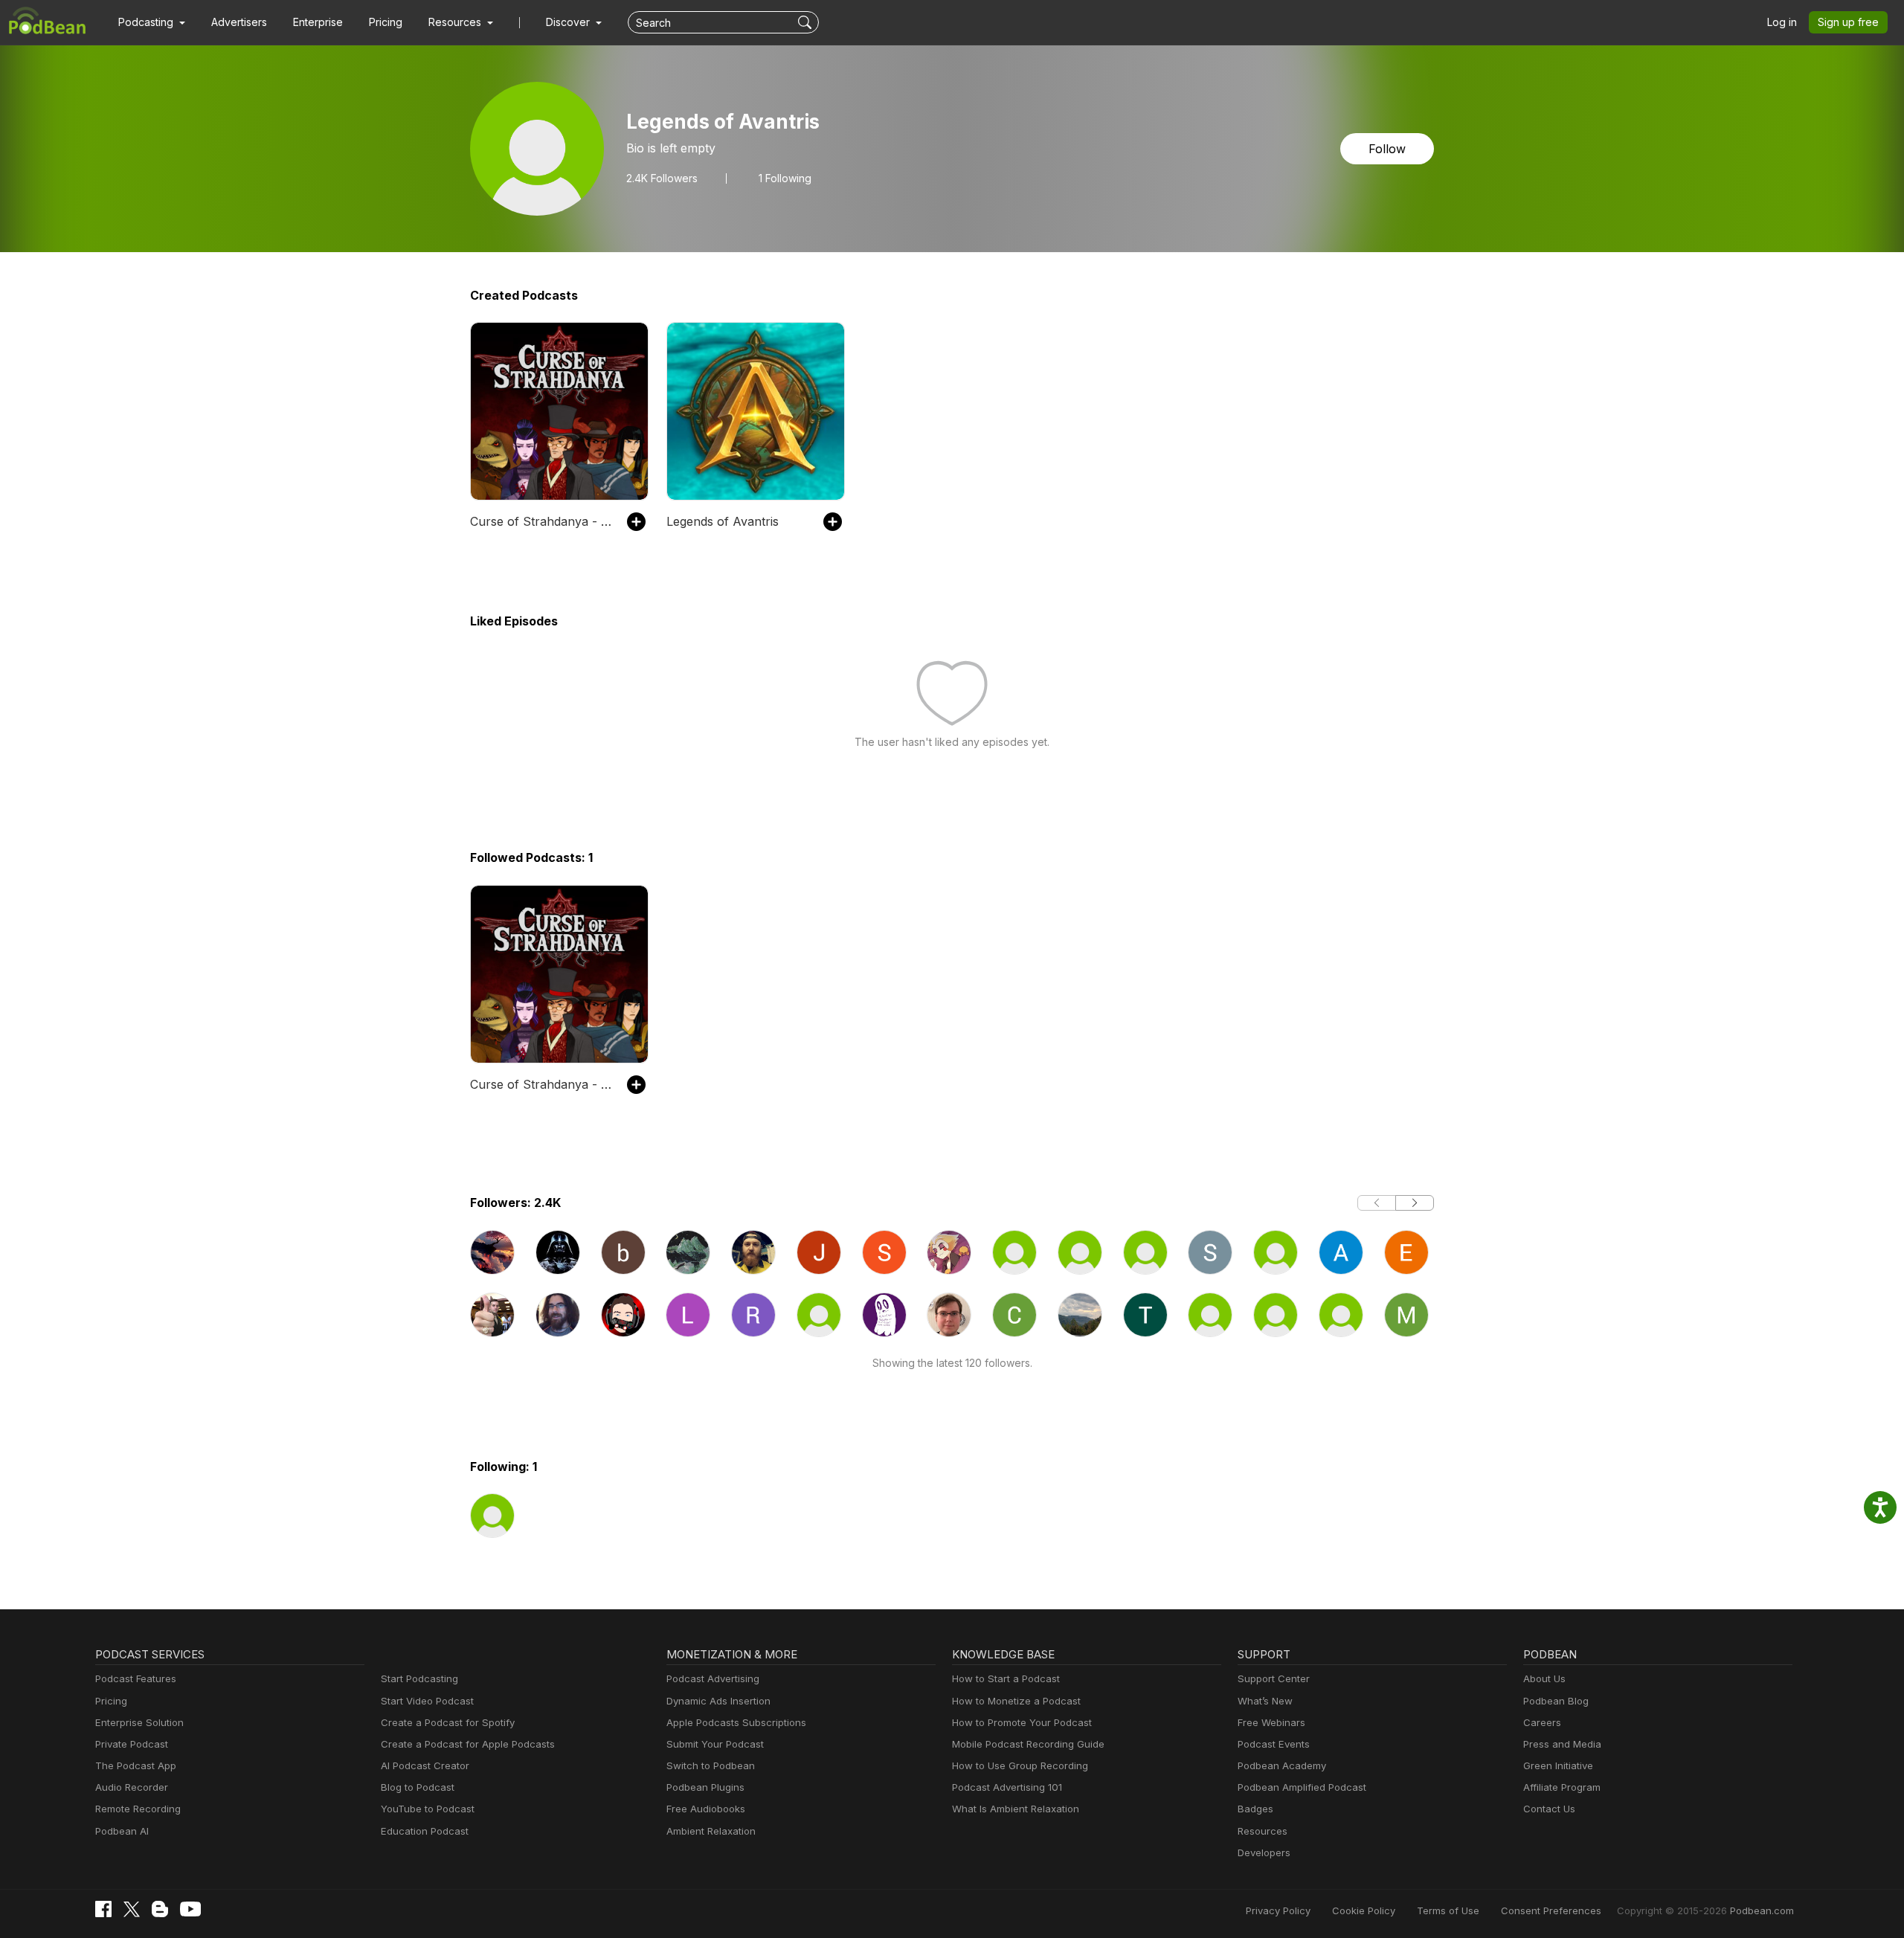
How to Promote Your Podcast (1022, 1722)
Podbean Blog (1556, 1701)
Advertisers (239, 22)
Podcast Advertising (713, 1678)
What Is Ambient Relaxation (1016, 1809)
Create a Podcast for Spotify (448, 1722)
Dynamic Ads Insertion (718, 1701)
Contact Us (1549, 1809)
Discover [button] (569, 22)
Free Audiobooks (706, 1809)
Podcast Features (136, 1678)
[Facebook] (103, 1909)
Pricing (386, 22)
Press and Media (1562, 1744)
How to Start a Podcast (1006, 1678)
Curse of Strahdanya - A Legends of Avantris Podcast (541, 521)
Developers (1264, 1852)
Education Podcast (425, 1831)
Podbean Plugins (705, 1787)
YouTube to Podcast (428, 1809)
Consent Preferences (1551, 1910)
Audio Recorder (132, 1787)
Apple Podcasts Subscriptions (736, 1722)
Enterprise (318, 22)
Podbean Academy (1282, 1765)
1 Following (785, 178)
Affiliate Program (1562, 1787)
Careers (1542, 1722)
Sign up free (1848, 22)
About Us (1544, 1678)
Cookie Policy (1364, 1910)
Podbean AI (122, 1831)
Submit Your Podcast (715, 1744)
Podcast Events (1274, 1744)
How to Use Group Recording (1020, 1765)
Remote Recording (138, 1809)
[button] (152, 22)
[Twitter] (132, 1909)
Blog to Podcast (418, 1787)
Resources (1263, 1831)
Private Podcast (132, 1744)
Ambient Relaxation (711, 1831)
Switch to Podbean (711, 1765)
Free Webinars (1271, 1722)
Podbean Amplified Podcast (1302, 1787)
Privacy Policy (1278, 1910)
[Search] (807, 22)
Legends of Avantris (723, 521)
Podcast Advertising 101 (1007, 1787)
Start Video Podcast (427, 1701)
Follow (1387, 149)
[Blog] (160, 1909)
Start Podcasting (419, 1678)
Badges (1255, 1809)
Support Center (1274, 1678)
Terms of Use (1448, 1910)
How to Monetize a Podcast (1016, 1701)
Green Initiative (1558, 1765)
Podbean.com (1762, 1910)
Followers (662, 178)
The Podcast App (136, 1765)
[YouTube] (190, 1909)
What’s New (1265, 1701)
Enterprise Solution (139, 1722)
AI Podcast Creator (425, 1765)
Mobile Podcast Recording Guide (1028, 1744)
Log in (1782, 22)
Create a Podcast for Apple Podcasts (468, 1744)
